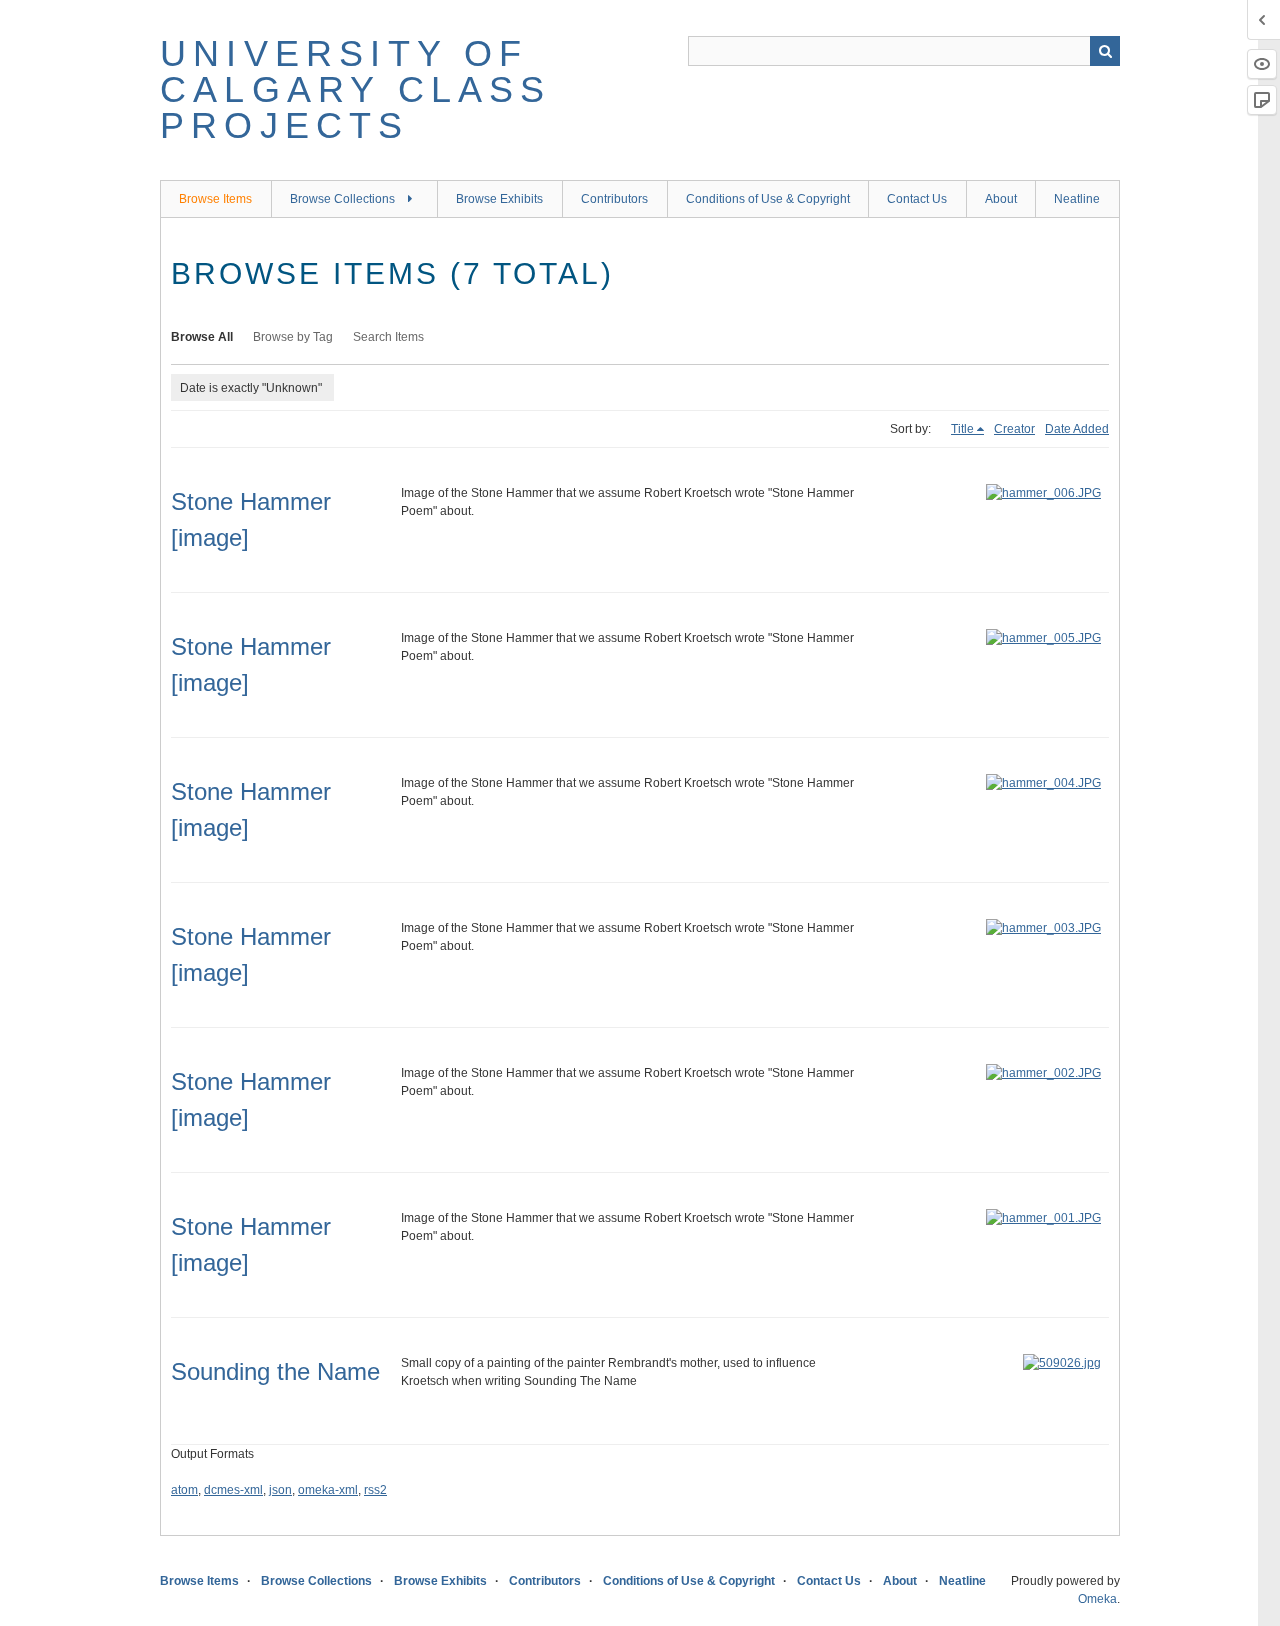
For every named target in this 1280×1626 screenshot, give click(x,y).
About (1001, 199)
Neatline (1077, 199)
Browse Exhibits (499, 199)
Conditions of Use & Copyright (768, 199)
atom (184, 1490)
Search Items (388, 337)
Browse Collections (342, 199)
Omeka (1097, 1599)
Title (962, 429)
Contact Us (917, 199)
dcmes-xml (233, 1490)
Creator (1014, 429)
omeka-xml (328, 1490)
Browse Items (215, 199)
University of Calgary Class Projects (356, 89)
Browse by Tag (293, 337)
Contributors (614, 199)
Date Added (1077, 429)
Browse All (202, 337)
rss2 (375, 1490)
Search (1105, 51)
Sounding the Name (275, 1371)
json (280, 1490)
